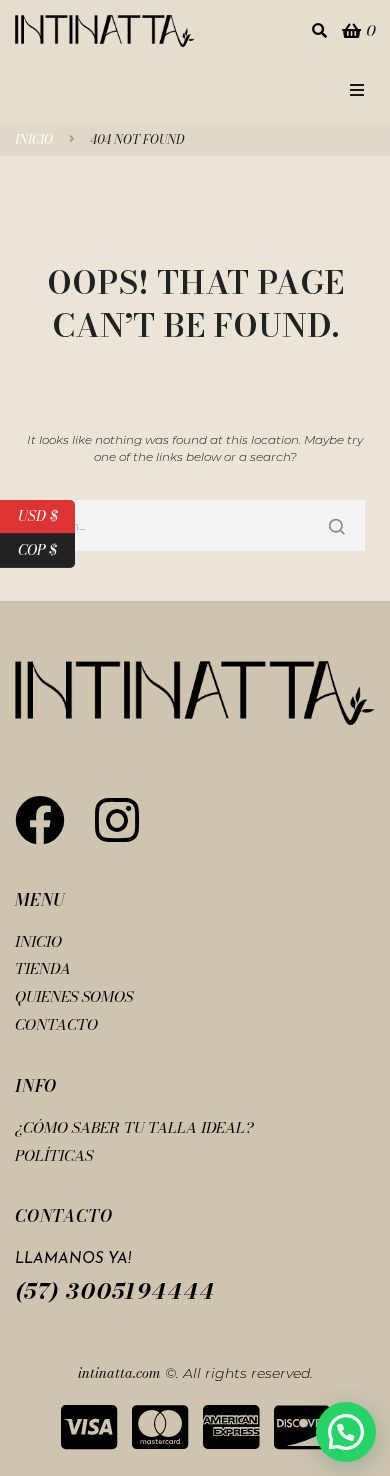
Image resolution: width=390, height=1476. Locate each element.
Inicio (34, 140)
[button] (357, 90)
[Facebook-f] (40, 820)
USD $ (46, 513)
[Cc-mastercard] (160, 1427)
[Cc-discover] (302, 1427)
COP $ (46, 547)
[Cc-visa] (89, 1427)
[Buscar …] (319, 31)
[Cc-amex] (231, 1427)
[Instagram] (117, 820)
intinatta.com (119, 1373)
